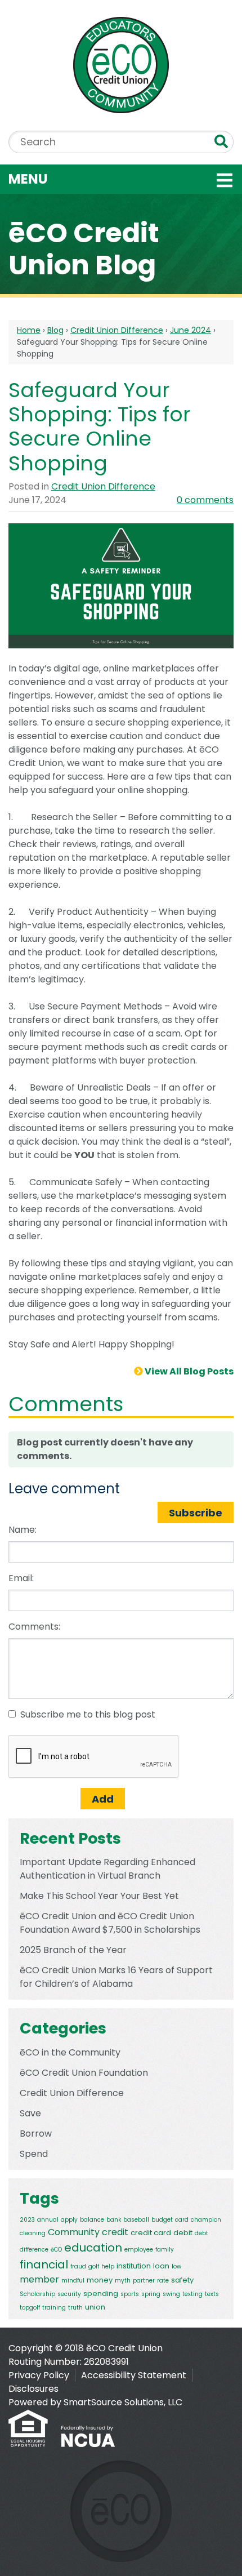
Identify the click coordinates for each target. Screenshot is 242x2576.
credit (115, 2232)
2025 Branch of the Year (73, 1950)
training (54, 2308)
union (95, 2307)
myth (123, 2281)
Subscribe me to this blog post (88, 1714)
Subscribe (196, 1513)
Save (30, 2113)
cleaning (33, 2233)
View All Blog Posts (188, 1371)
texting (192, 2294)
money (100, 2280)
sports (130, 2294)
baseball (136, 2220)
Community (74, 2232)
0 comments (205, 500)
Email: (21, 1578)
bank (114, 2220)
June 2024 (191, 330)
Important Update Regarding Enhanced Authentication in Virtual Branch (107, 1869)
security (69, 2294)
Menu (100, 179)
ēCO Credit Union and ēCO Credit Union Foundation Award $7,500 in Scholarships (110, 1923)
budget (162, 2220)
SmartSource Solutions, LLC (123, 2402)
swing (171, 2294)
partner (144, 2281)
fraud (78, 2266)
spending (101, 2294)
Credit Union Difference (117, 330)
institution (134, 2266)
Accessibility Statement (134, 2375)
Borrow (36, 2134)
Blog (55, 330)
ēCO (56, 2250)
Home (29, 330)
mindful (73, 2281)
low (176, 2266)
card (182, 2220)
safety (182, 2280)
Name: (23, 1530)
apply (69, 2220)
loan (161, 2266)
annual (48, 2220)
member (39, 2279)
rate (163, 2281)
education (93, 2248)
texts (212, 2294)
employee (139, 2250)
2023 (27, 2220)
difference (34, 2250)
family (165, 2250)
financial (44, 2264)
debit (183, 2233)
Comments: (34, 1627)
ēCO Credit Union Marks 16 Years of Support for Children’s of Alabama (116, 1977)
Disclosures (33, 2389)
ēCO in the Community (70, 2052)
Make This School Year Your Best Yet (99, 1896)
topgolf (30, 2308)
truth (75, 2308)
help (108, 2266)
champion (206, 2220)
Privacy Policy (39, 2375)
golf (94, 2266)
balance (92, 2220)
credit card (151, 2233)
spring (151, 2294)
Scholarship (37, 2294)
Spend (34, 2154)
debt (201, 2233)
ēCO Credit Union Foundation (84, 2073)
